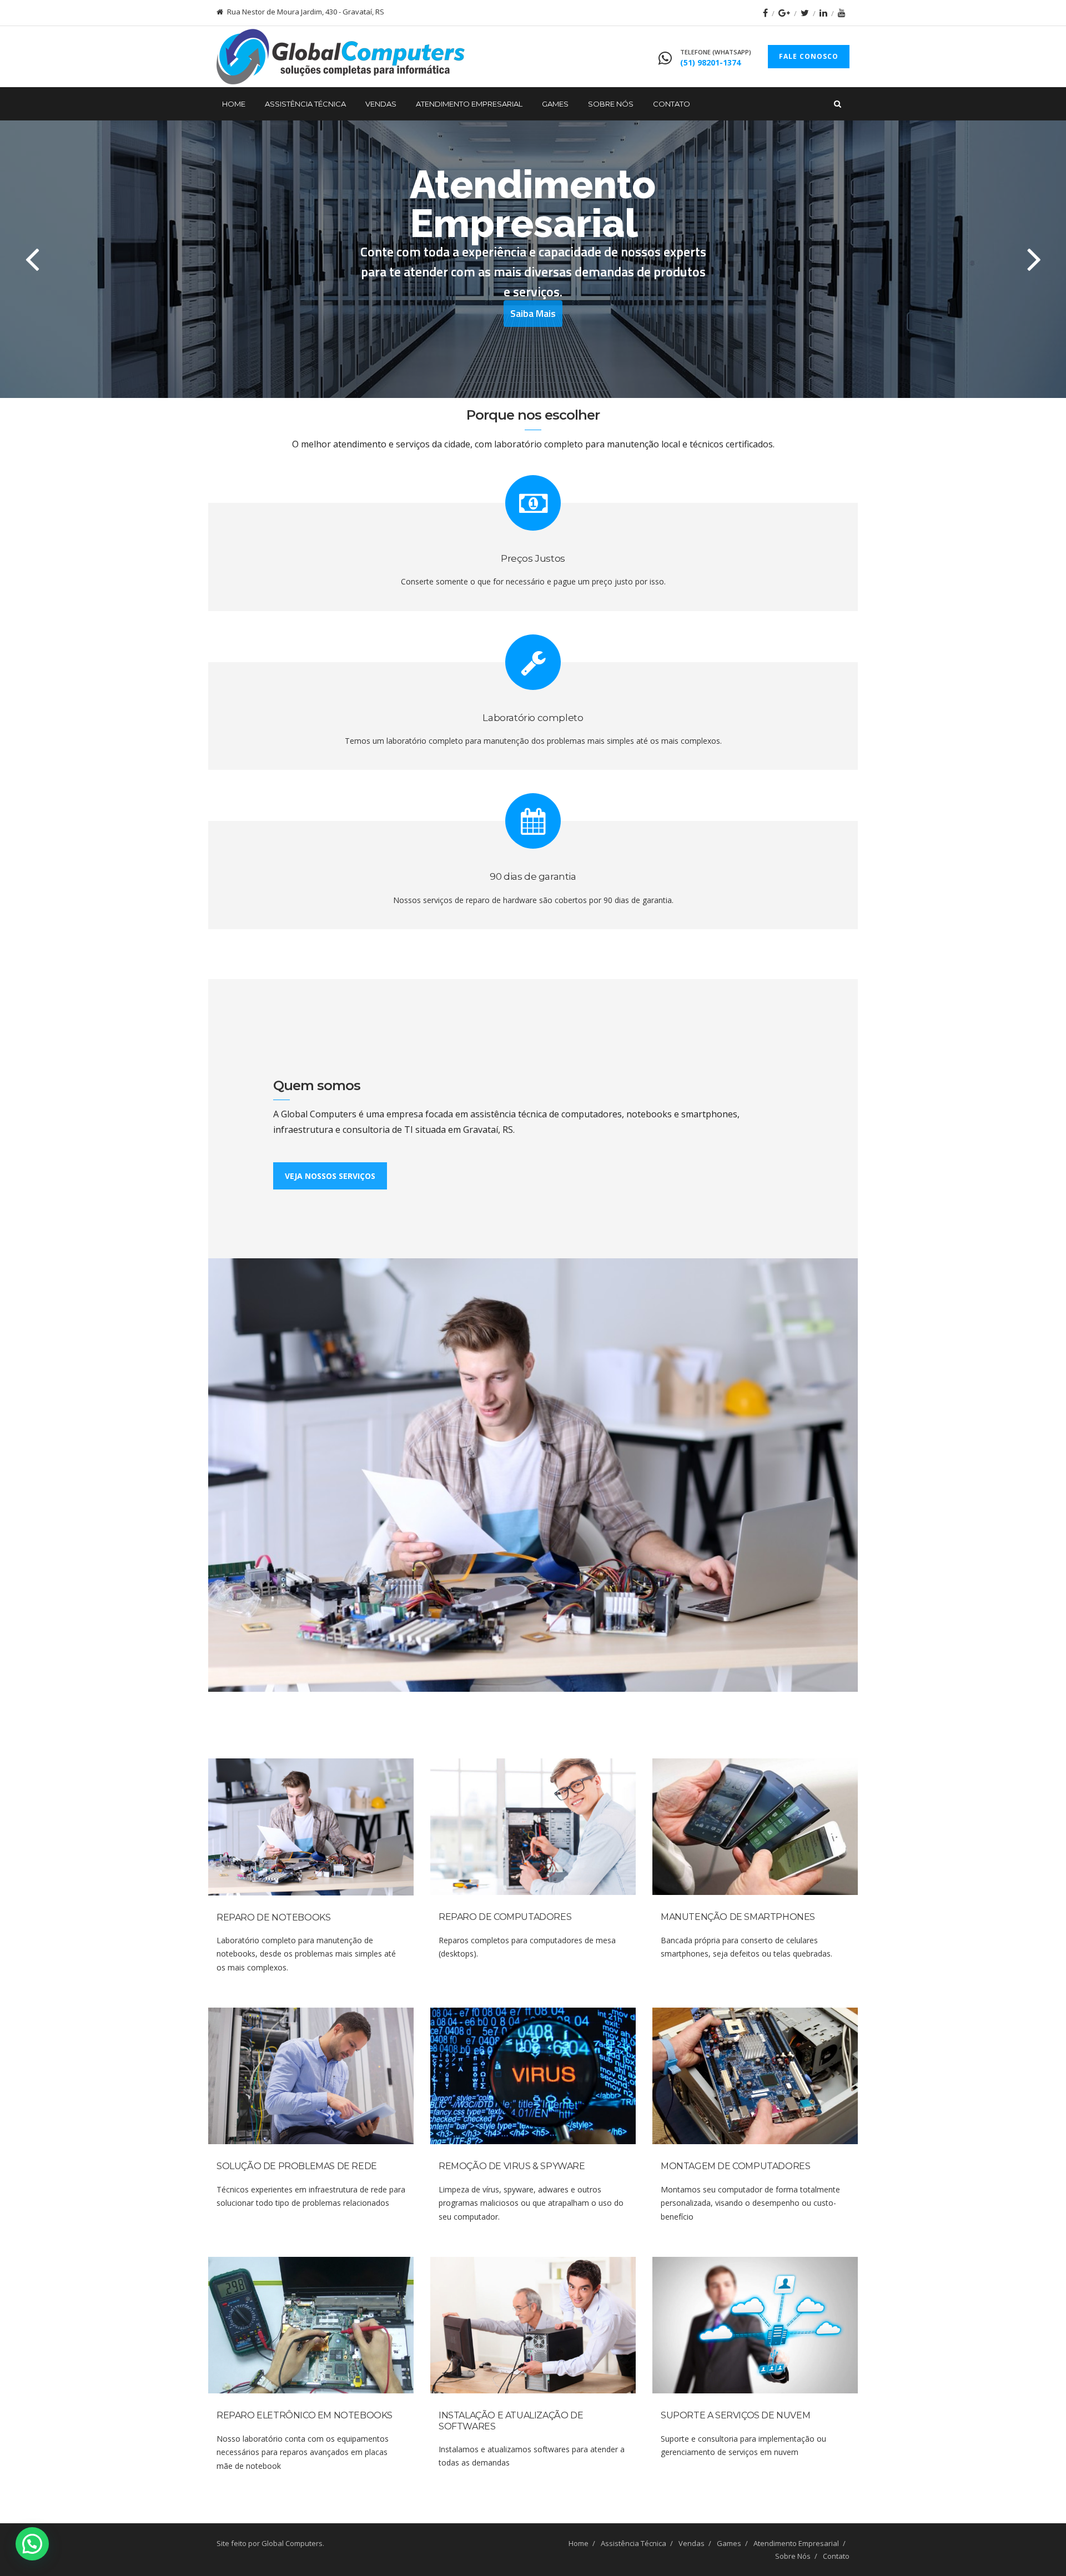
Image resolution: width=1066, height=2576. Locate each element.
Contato (672, 104)
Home (234, 104)
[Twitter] (805, 13)
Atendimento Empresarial (469, 104)
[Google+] (784, 13)
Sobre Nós (611, 104)
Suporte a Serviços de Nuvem (735, 2415)
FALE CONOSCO (809, 56)
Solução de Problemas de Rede (297, 2166)
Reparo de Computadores (505, 1917)
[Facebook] (765, 13)
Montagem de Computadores (735, 2166)
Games (555, 104)
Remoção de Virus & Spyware (512, 2166)
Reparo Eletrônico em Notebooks (305, 2415)
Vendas (381, 104)
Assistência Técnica (305, 104)
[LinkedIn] (823, 13)
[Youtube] (842, 13)
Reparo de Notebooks (273, 1917)
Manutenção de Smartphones (738, 1917)
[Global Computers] (341, 57)
